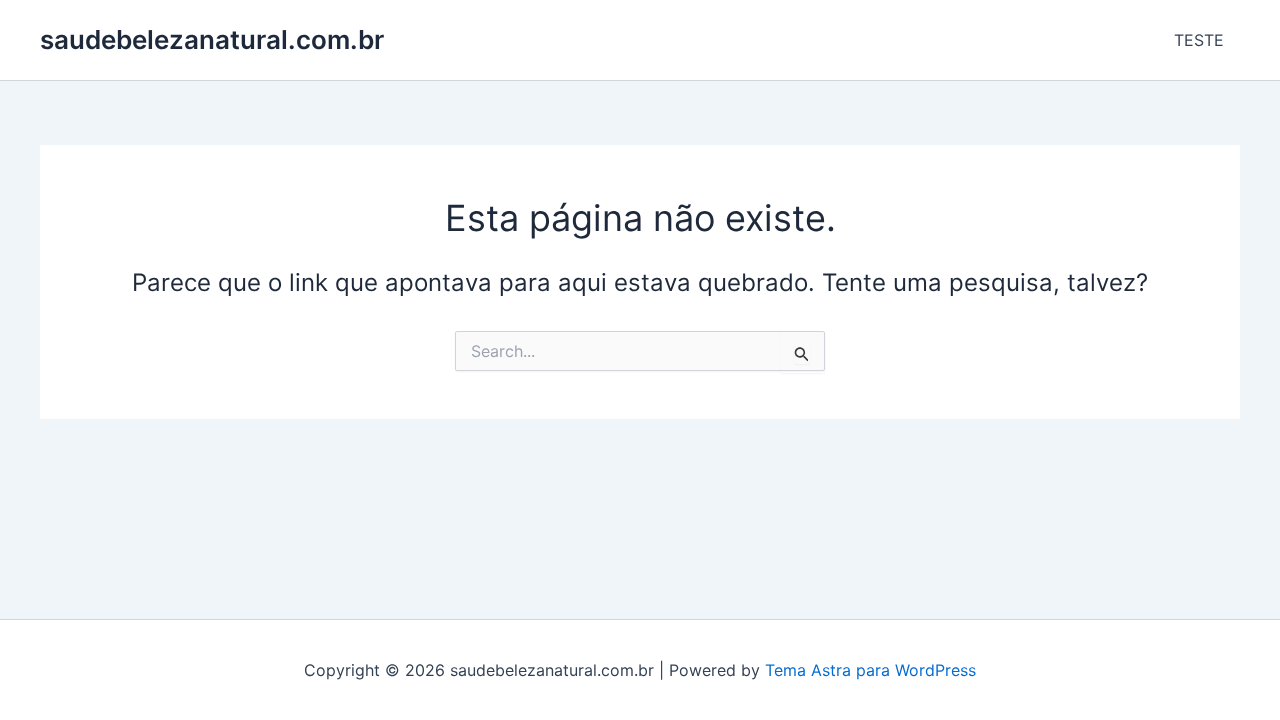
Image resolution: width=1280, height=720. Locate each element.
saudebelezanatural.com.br (212, 39)
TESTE (1199, 40)
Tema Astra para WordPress (870, 670)
